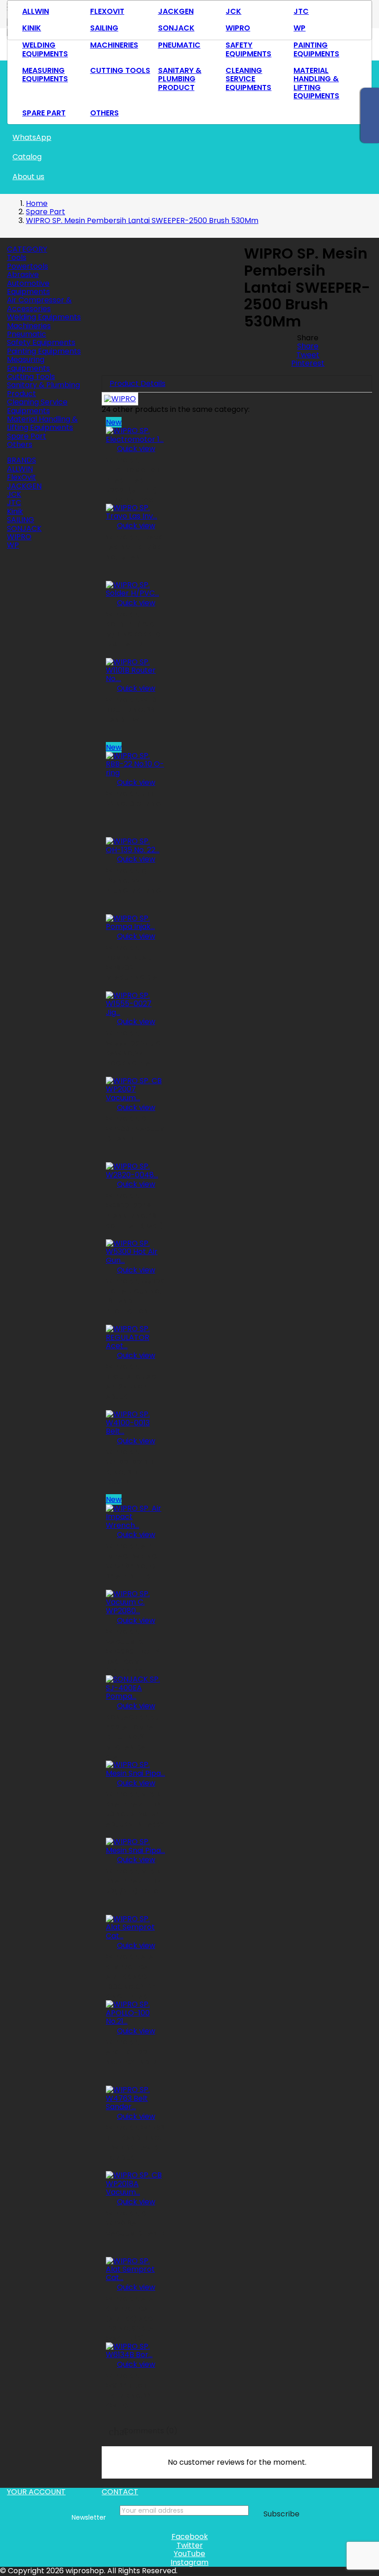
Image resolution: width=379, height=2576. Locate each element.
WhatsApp (32, 137)
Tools (17, 257)
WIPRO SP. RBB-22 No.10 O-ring (134, 799)
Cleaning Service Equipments (248, 79)
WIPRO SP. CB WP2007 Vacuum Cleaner (135, 1129)
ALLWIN (36, 11)
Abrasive (23, 274)
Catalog (27, 157)
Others (104, 113)
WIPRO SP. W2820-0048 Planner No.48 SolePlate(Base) (135, 1211)
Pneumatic (179, 45)
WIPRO (238, 28)
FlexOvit (107, 11)
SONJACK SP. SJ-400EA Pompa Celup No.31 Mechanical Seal (134, 1737)
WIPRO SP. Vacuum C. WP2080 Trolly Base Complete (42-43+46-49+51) (133, 1657)
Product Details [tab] (138, 383)
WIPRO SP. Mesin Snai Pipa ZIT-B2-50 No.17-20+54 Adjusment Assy (135, 1809)
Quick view (131, 449)
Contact (120, 2492)
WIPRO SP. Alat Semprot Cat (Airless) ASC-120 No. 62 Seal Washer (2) (132, 2319)
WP (300, 28)
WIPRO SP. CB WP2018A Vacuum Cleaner (135, 2223)
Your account (36, 2492)
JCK (233, 11)
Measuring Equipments (45, 75)
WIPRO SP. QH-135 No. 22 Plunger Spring (134, 881)
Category (27, 249)
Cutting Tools (120, 70)
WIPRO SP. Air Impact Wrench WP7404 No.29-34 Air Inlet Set (134, 1561)
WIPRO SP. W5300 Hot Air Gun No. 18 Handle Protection (135, 1296)
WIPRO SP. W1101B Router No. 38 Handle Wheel (134, 710)
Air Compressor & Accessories (39, 304)
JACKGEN (176, 11)
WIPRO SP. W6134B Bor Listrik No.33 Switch (128, 2391)
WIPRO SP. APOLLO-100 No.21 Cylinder (131, 2052)
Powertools (28, 266)
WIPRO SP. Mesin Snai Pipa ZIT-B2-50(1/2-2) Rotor (135, 1881)
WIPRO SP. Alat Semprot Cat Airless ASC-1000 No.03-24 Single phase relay (132, 1982)
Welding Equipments (45, 49)
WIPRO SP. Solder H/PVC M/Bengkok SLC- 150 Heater (135, 630)
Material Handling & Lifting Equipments (316, 83)
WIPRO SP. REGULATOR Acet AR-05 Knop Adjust (135, 1382)
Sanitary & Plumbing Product (180, 79)
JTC (301, 11)
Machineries (114, 45)
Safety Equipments (248, 49)
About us (28, 177)
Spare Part (44, 113)
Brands (21, 460)
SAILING (104, 28)
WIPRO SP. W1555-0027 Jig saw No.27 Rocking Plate (133, 1048)
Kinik (32, 28)
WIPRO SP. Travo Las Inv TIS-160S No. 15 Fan (135, 547)
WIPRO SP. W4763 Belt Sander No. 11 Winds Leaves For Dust (135, 2143)
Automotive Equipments (28, 287)
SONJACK (176, 28)
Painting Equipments (316, 49)
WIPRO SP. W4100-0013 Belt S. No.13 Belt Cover (135, 1467)
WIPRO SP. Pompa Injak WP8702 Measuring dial (133, 963)
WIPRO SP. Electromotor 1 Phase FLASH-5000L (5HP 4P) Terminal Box (135, 480)
